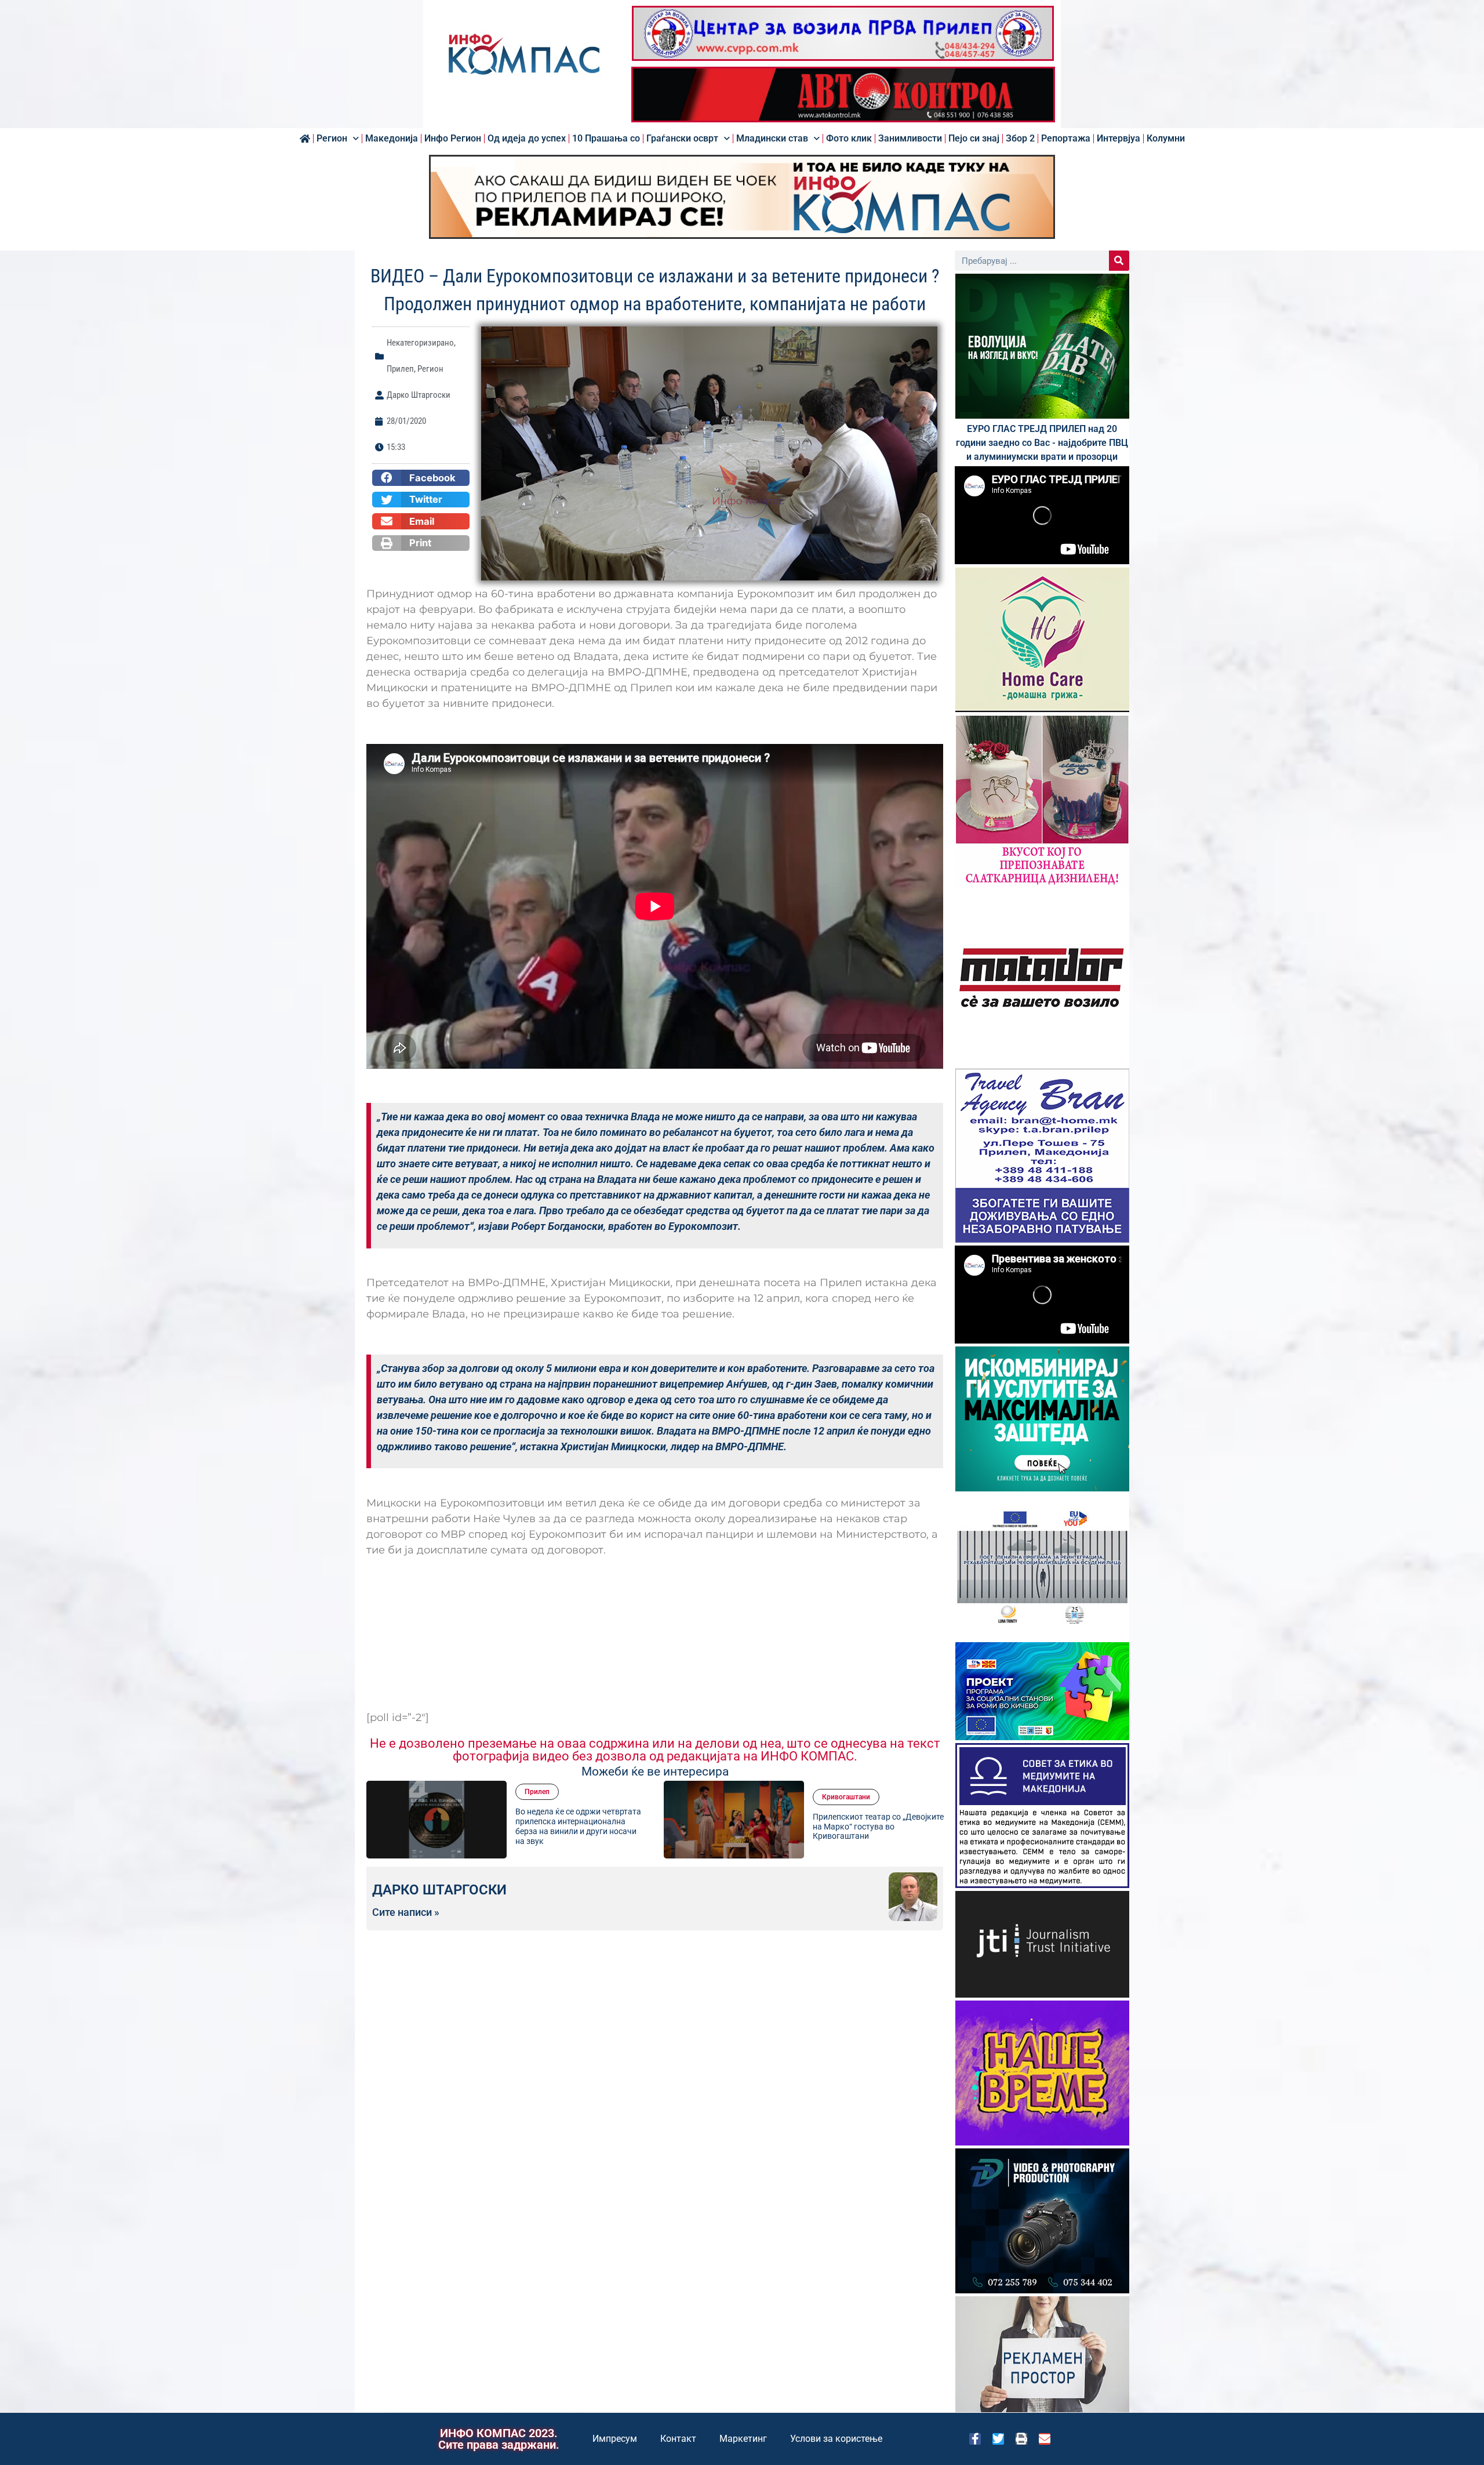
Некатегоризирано (420, 343)
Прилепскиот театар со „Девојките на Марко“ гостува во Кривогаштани (581, 1827)
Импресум (615, 2439)
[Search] (1119, 261)
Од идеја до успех (527, 139)
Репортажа (1066, 139)
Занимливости (910, 139)
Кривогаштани (549, 1797)
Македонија (392, 139)
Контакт (678, 2439)
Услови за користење (836, 2439)
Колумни (1166, 139)
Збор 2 (1020, 139)
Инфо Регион (453, 139)
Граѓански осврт (682, 139)
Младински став (772, 139)
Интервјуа (1119, 139)
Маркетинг (743, 2439)
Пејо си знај (974, 139)
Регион (332, 139)
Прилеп (400, 369)
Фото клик (849, 139)
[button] (421, 478)
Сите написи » (406, 1912)
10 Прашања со (606, 139)
